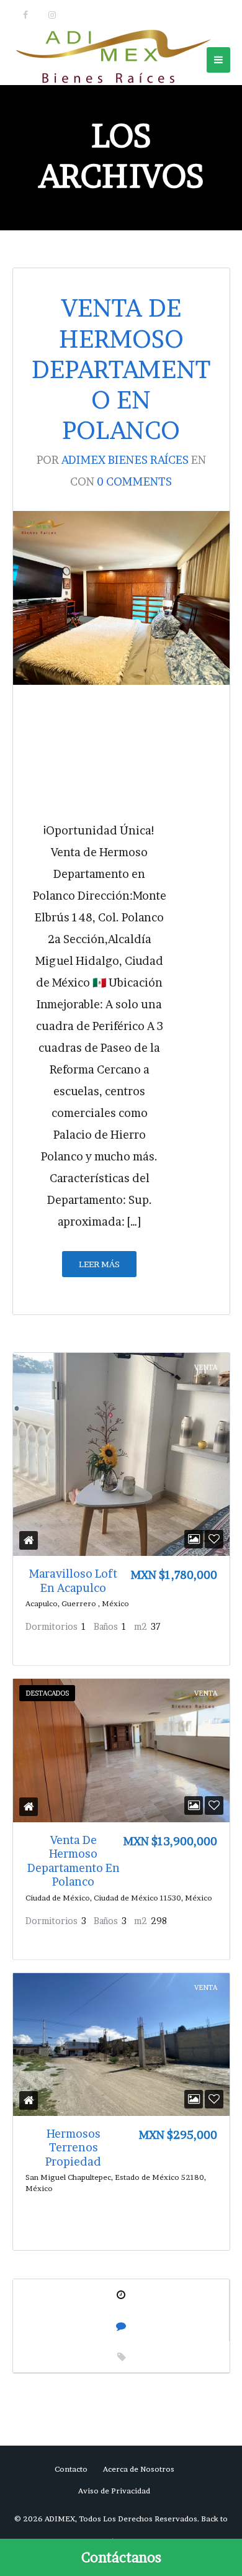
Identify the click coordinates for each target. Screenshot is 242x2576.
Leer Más (99, 1264)
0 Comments (134, 481)
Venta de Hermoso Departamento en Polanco (121, 369)
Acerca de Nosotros (139, 2469)
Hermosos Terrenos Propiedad (73, 2148)
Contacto (71, 2469)
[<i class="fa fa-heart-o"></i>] (214, 1539)
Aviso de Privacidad (114, 2491)
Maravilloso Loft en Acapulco (73, 1581)
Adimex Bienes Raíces (125, 460)
